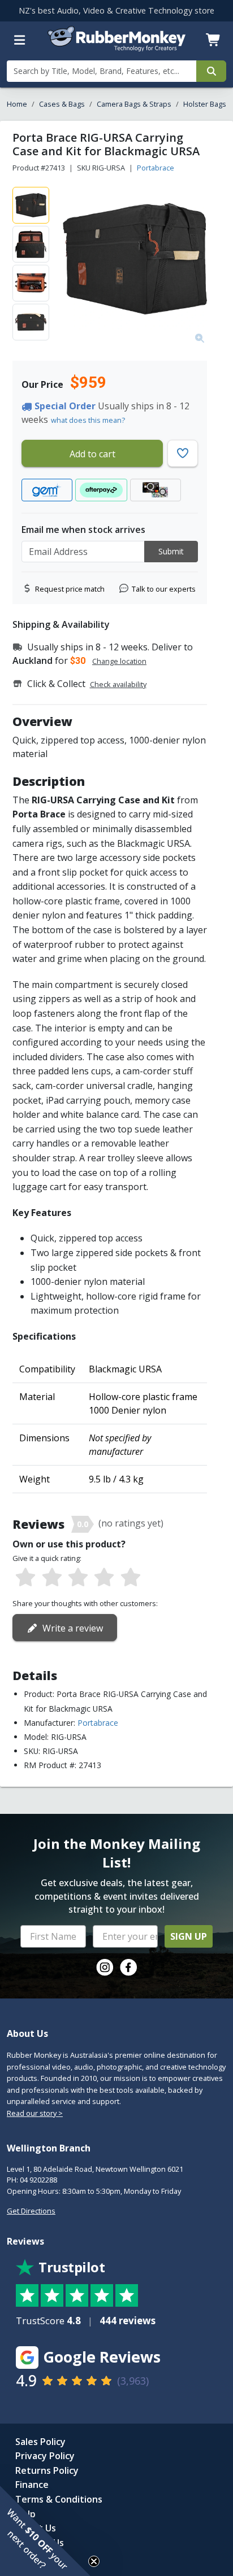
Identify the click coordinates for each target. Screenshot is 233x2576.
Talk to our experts (164, 589)
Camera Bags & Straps (134, 104)
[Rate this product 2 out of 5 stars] (51, 1578)
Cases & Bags (62, 104)
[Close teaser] (94, 2561)
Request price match (70, 589)
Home (17, 104)
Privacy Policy (45, 2456)
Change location (119, 661)
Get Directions (31, 2211)
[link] (105, 1967)
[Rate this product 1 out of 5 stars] (25, 1578)
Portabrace (156, 168)
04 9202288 (38, 2180)
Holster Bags (205, 104)
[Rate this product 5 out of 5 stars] (131, 1578)
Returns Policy (47, 2470)
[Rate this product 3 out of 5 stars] (78, 1578)
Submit (171, 551)
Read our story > (35, 2113)
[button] (45, 2531)
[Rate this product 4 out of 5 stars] (104, 1578)
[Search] (211, 71)
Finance (32, 2485)
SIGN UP (189, 1936)
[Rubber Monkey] (117, 48)
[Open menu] (20, 40)
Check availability (118, 684)
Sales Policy (40, 2442)
